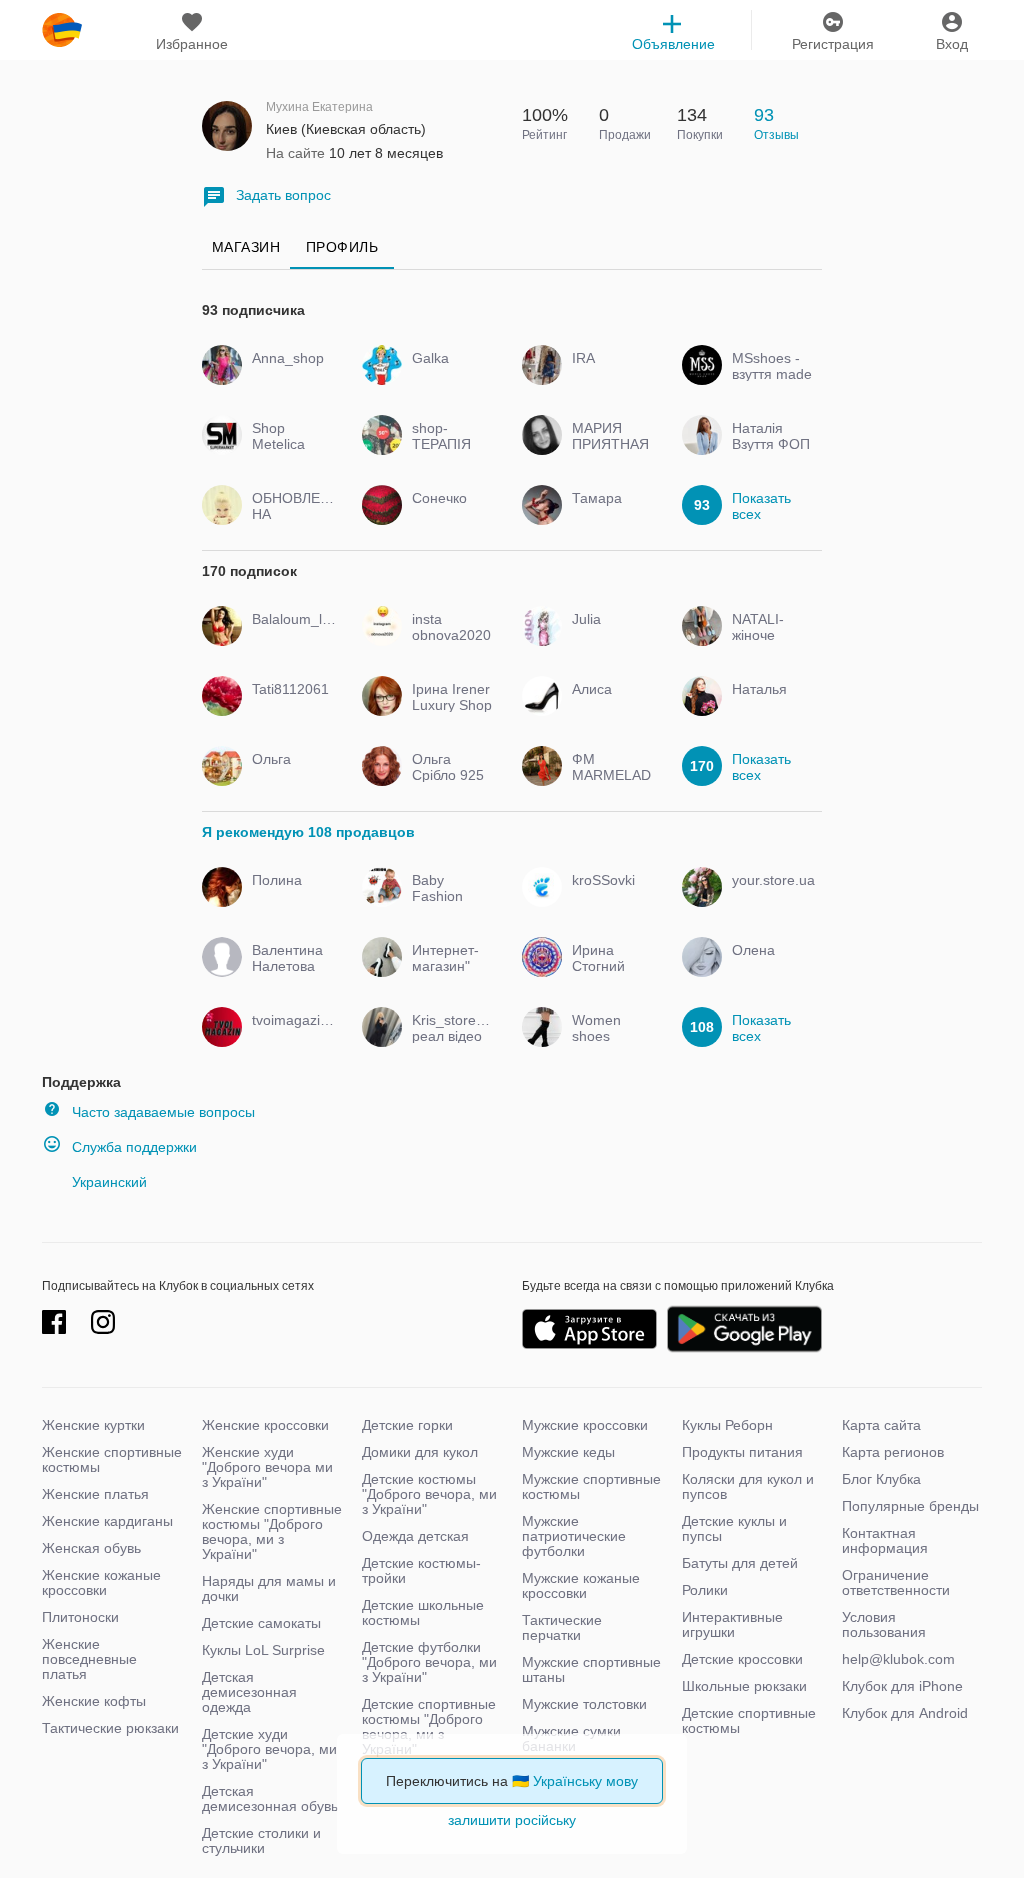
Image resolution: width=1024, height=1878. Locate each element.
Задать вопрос (283, 195)
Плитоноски (80, 1617)
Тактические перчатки (562, 1627)
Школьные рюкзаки (744, 1686)
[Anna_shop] (289, 376)
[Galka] (449, 376)
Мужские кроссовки (585, 1425)
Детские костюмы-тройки (421, 1570)
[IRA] (609, 376)
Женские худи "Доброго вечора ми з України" (267, 1467)
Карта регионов (893, 1452)
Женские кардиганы (107, 1521)
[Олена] (769, 968)
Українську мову (585, 1781)
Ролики (705, 1590)
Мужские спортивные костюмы (591, 1486)
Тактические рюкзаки (110, 1728)
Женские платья (95, 1494)
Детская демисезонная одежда (249, 1692)
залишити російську (512, 1820)
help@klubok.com (898, 1659)
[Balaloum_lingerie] (289, 637)
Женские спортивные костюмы (112, 1459)
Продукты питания (742, 1452)
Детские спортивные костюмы (749, 1720)
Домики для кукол (420, 1452)
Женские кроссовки (265, 1425)
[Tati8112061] (289, 707)
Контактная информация (885, 1540)
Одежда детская (415, 1536)
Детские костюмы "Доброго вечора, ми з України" (429, 1494)
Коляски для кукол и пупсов (748, 1486)
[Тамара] (609, 516)
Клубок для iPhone (902, 1686)
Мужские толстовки (584, 1704)
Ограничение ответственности (896, 1582)
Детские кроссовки (742, 1659)
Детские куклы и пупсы (734, 1528)
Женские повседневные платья (89, 1659)
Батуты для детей (740, 1563)
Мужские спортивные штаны (591, 1669)
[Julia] (609, 637)
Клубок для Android (905, 1713)
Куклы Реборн (727, 1425)
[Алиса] (609, 707)
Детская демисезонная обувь (270, 1798)
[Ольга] (289, 777)
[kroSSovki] (609, 898)
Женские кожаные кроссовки (101, 1582)
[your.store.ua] (769, 898)
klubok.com (62, 30)
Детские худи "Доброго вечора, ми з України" (269, 1749)
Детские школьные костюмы (423, 1612)
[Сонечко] (449, 516)
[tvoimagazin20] (289, 1038)
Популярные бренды (910, 1506)
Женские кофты (94, 1701)
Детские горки (407, 1425)
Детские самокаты (261, 1623)
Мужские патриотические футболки (574, 1536)
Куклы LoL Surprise (263, 1650)
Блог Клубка (881, 1479)
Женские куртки (93, 1425)
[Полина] (289, 898)
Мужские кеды (568, 1452)
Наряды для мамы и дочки (269, 1588)
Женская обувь (91, 1548)
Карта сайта (881, 1425)
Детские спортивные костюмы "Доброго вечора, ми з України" (429, 1726)
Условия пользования (884, 1624)
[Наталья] (769, 707)
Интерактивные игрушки (732, 1624)
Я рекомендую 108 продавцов (308, 832)
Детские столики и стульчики (261, 1840)
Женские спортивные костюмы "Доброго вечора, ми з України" (272, 1531)
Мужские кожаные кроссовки (581, 1585)
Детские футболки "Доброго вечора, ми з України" (429, 1662)
